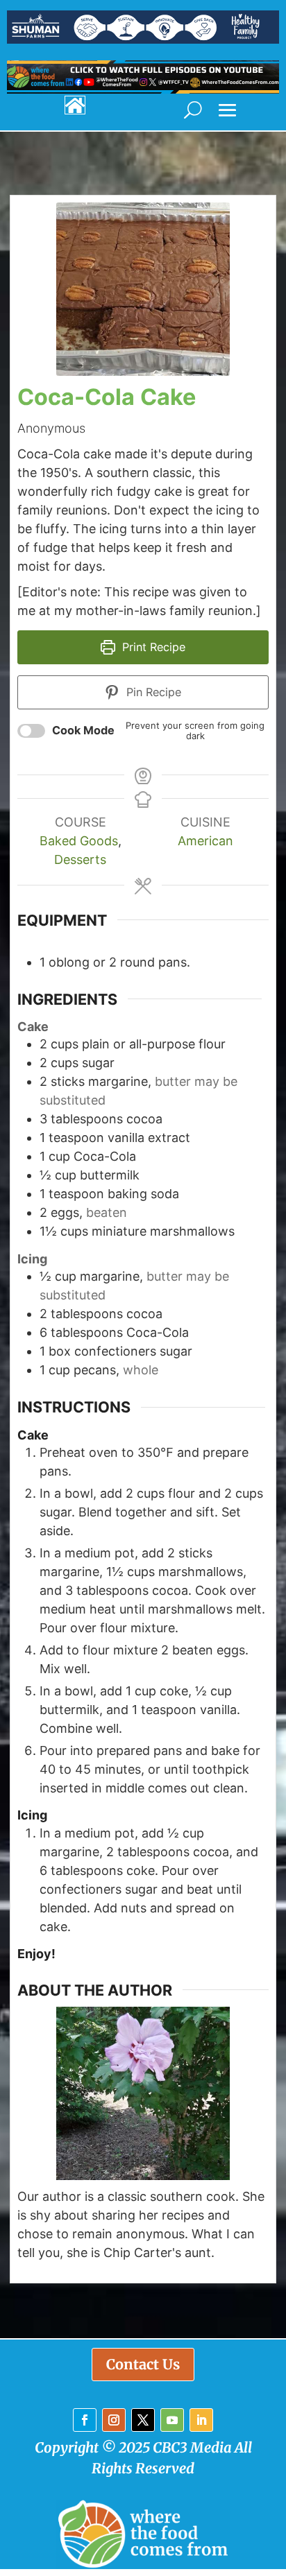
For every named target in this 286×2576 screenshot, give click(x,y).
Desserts (80, 859)
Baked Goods (79, 841)
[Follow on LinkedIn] (201, 2420)
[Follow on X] (143, 2420)
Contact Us (143, 2364)
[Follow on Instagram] (114, 2420)
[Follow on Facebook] (85, 2420)
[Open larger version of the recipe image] (143, 289)
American (205, 841)
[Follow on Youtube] (172, 2420)
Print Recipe (152, 647)
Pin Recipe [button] (152, 692)
